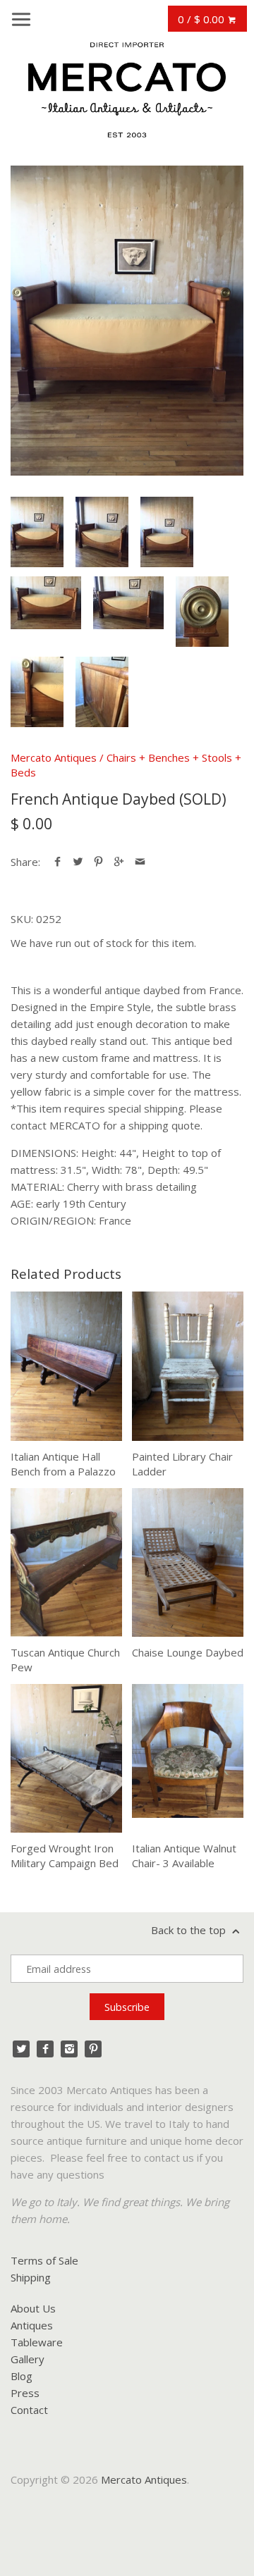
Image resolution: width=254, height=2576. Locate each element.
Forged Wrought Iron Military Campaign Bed (65, 1856)
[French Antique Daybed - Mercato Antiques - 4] (46, 603)
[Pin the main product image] (98, 862)
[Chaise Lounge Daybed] (188, 1562)
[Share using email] (140, 862)
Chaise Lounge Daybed (188, 1652)
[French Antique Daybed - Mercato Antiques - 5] (128, 603)
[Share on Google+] (119, 862)
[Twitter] (21, 2049)
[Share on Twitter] (78, 862)
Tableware (37, 2342)
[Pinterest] (93, 2049)
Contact (29, 2410)
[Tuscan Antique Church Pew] (66, 1562)
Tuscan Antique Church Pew (65, 1660)
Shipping (31, 2277)
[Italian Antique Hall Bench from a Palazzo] (66, 1366)
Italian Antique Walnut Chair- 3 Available (184, 1856)
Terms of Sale (44, 2260)
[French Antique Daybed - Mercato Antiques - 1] (127, 321)
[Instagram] (69, 2049)
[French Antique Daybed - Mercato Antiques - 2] (102, 532)
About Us (33, 2308)
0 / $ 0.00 (202, 19)
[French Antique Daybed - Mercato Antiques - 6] (202, 612)
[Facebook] (45, 2049)
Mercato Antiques (54, 757)
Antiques (32, 2325)
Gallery (28, 2359)
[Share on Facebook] (58, 862)
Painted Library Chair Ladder (182, 1464)
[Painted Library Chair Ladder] (188, 1366)
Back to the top (190, 1930)
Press (25, 2393)
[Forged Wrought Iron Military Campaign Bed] (66, 1758)
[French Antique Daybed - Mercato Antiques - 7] (37, 692)
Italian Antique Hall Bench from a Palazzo (63, 1464)
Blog (22, 2376)
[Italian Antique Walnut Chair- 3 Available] (188, 1758)
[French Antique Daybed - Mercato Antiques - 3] (167, 532)
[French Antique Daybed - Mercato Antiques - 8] (102, 692)
